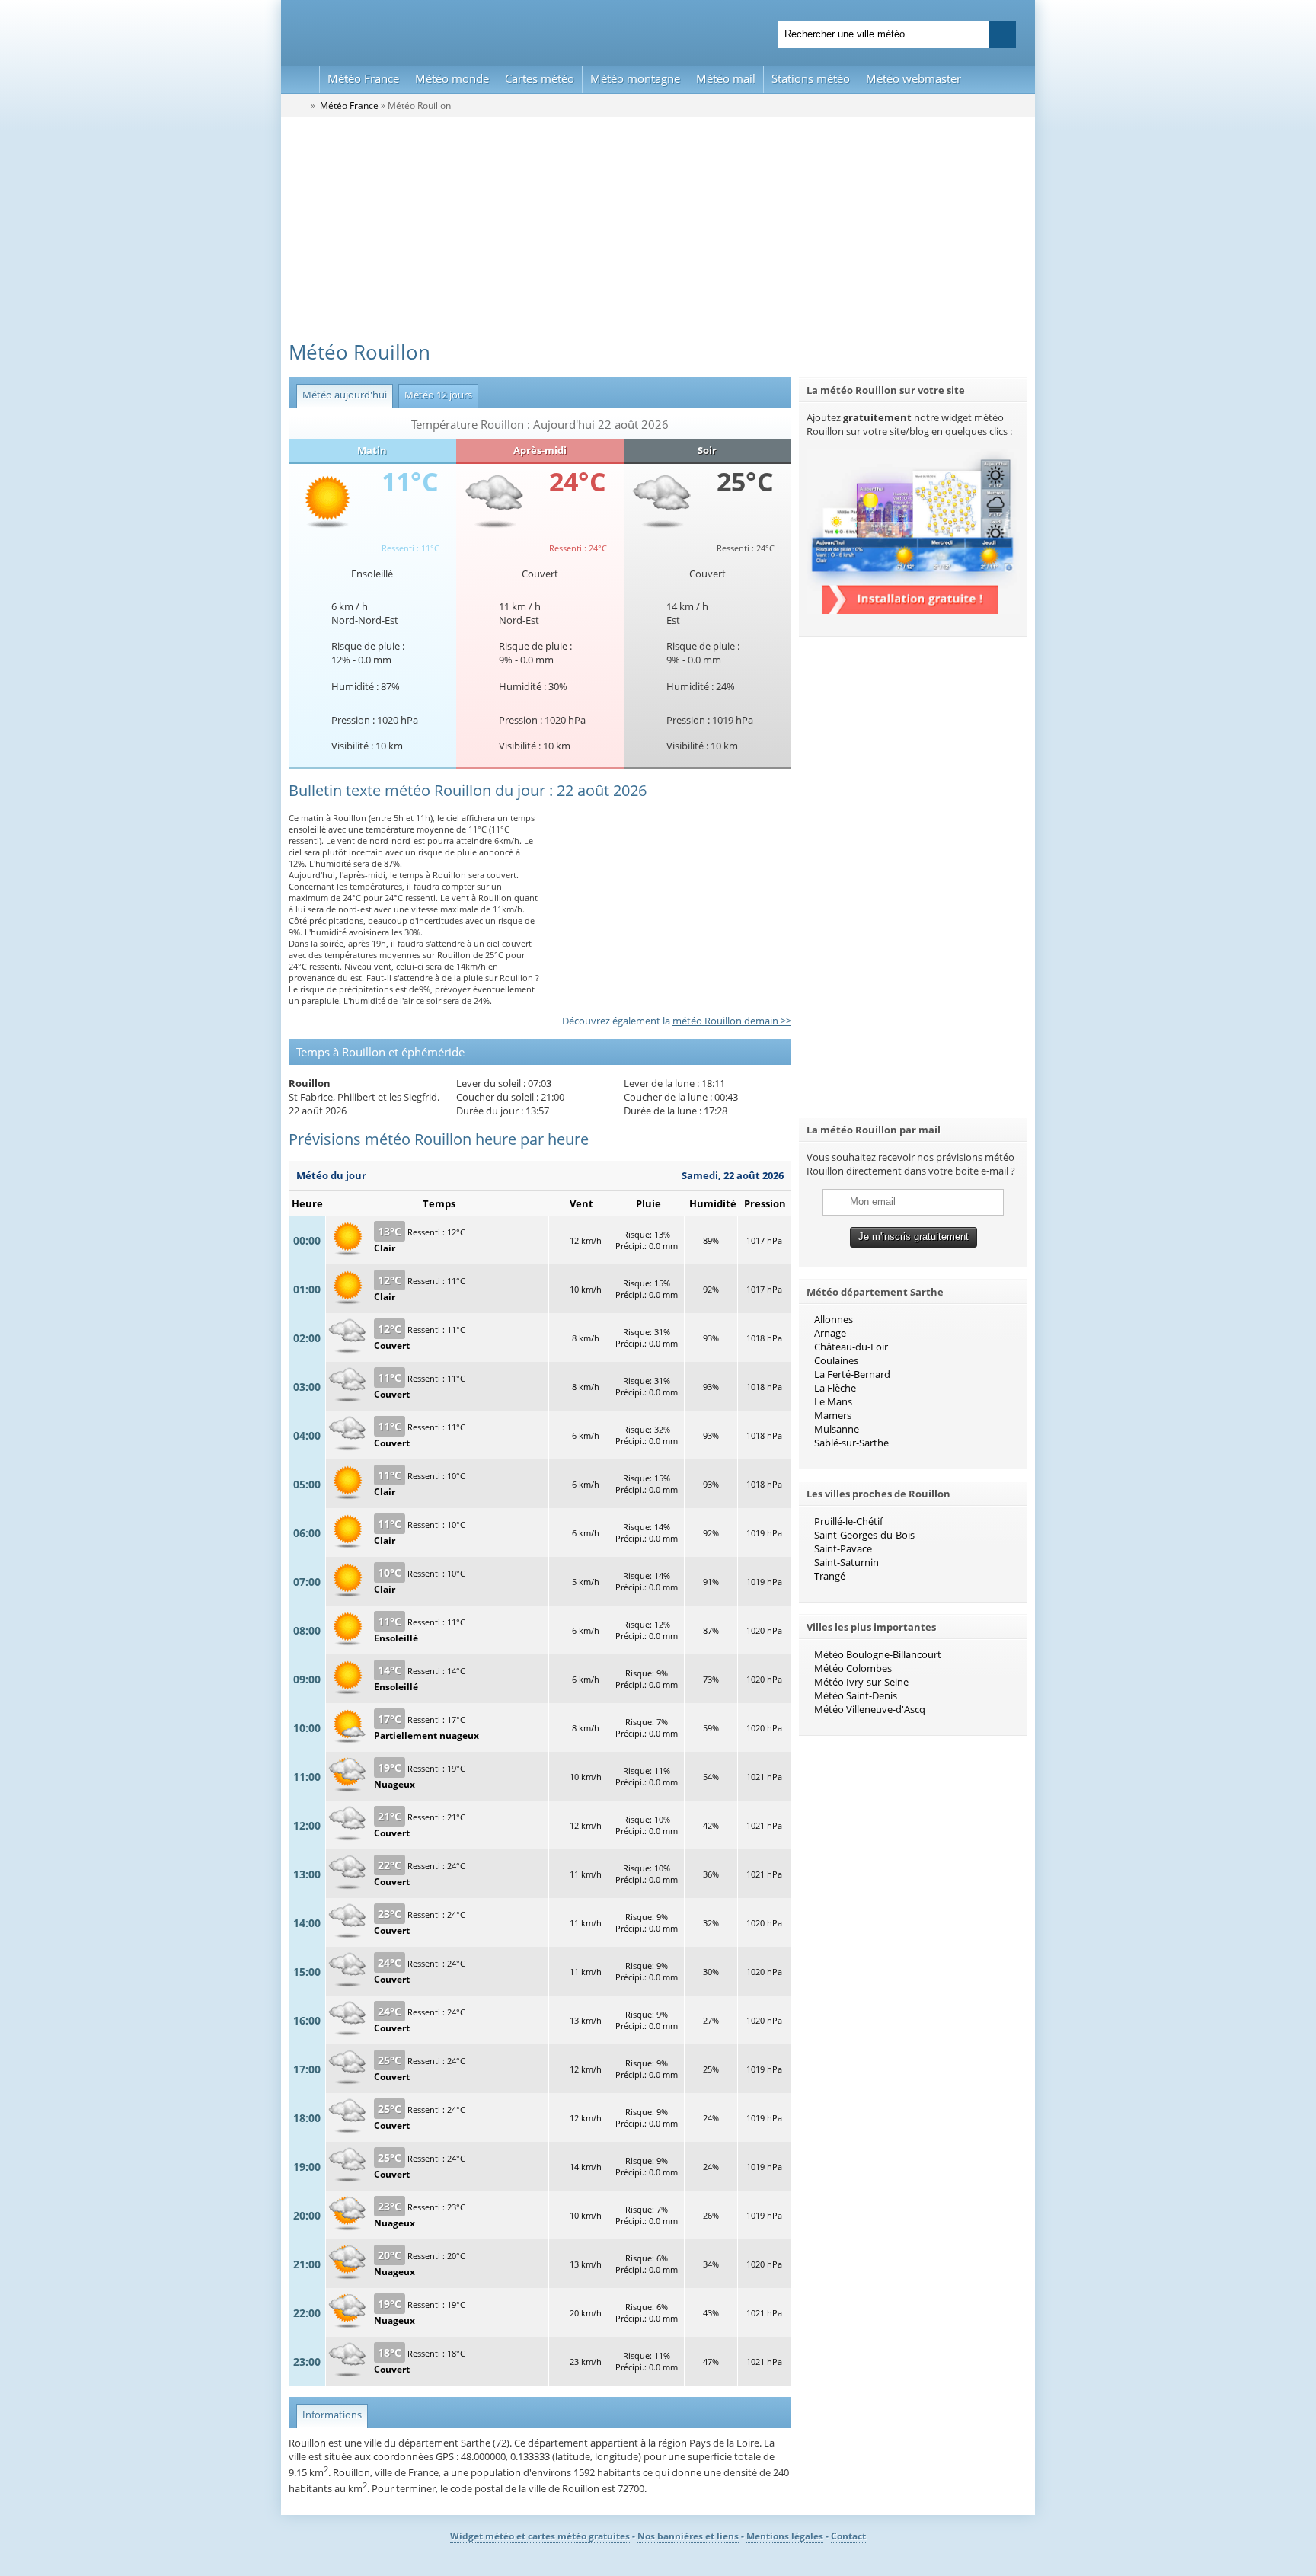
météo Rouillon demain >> (732, 1021)
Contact (848, 2536)
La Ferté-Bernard (852, 1374)
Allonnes (834, 1319)
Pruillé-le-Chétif (848, 1521)
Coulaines (836, 1360)
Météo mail (726, 78)
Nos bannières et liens (688, 2536)
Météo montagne (635, 78)
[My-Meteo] (300, 80)
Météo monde (452, 78)
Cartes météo (540, 78)
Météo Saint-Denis (856, 1695)
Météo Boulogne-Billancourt (878, 1654)
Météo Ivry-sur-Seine (861, 1682)
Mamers (833, 1415)
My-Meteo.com (468, 31)
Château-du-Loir (851, 1347)
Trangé (830, 1576)
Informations (329, 2415)
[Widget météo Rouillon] (913, 610)
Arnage (830, 1333)
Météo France (363, 78)
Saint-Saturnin (846, 1562)
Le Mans (833, 1401)
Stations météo (811, 78)
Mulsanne (837, 1429)
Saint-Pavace (843, 1548)
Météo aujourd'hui (342, 395)
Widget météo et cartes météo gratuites (540, 2536)
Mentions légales (785, 2536)
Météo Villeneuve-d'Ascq (870, 1709)
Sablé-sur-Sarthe (851, 1443)
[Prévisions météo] (299, 105)
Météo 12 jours (435, 395)
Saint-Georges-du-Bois (864, 1535)
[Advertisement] (658, 232)
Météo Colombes (853, 1668)
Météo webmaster (914, 78)
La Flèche (835, 1388)
